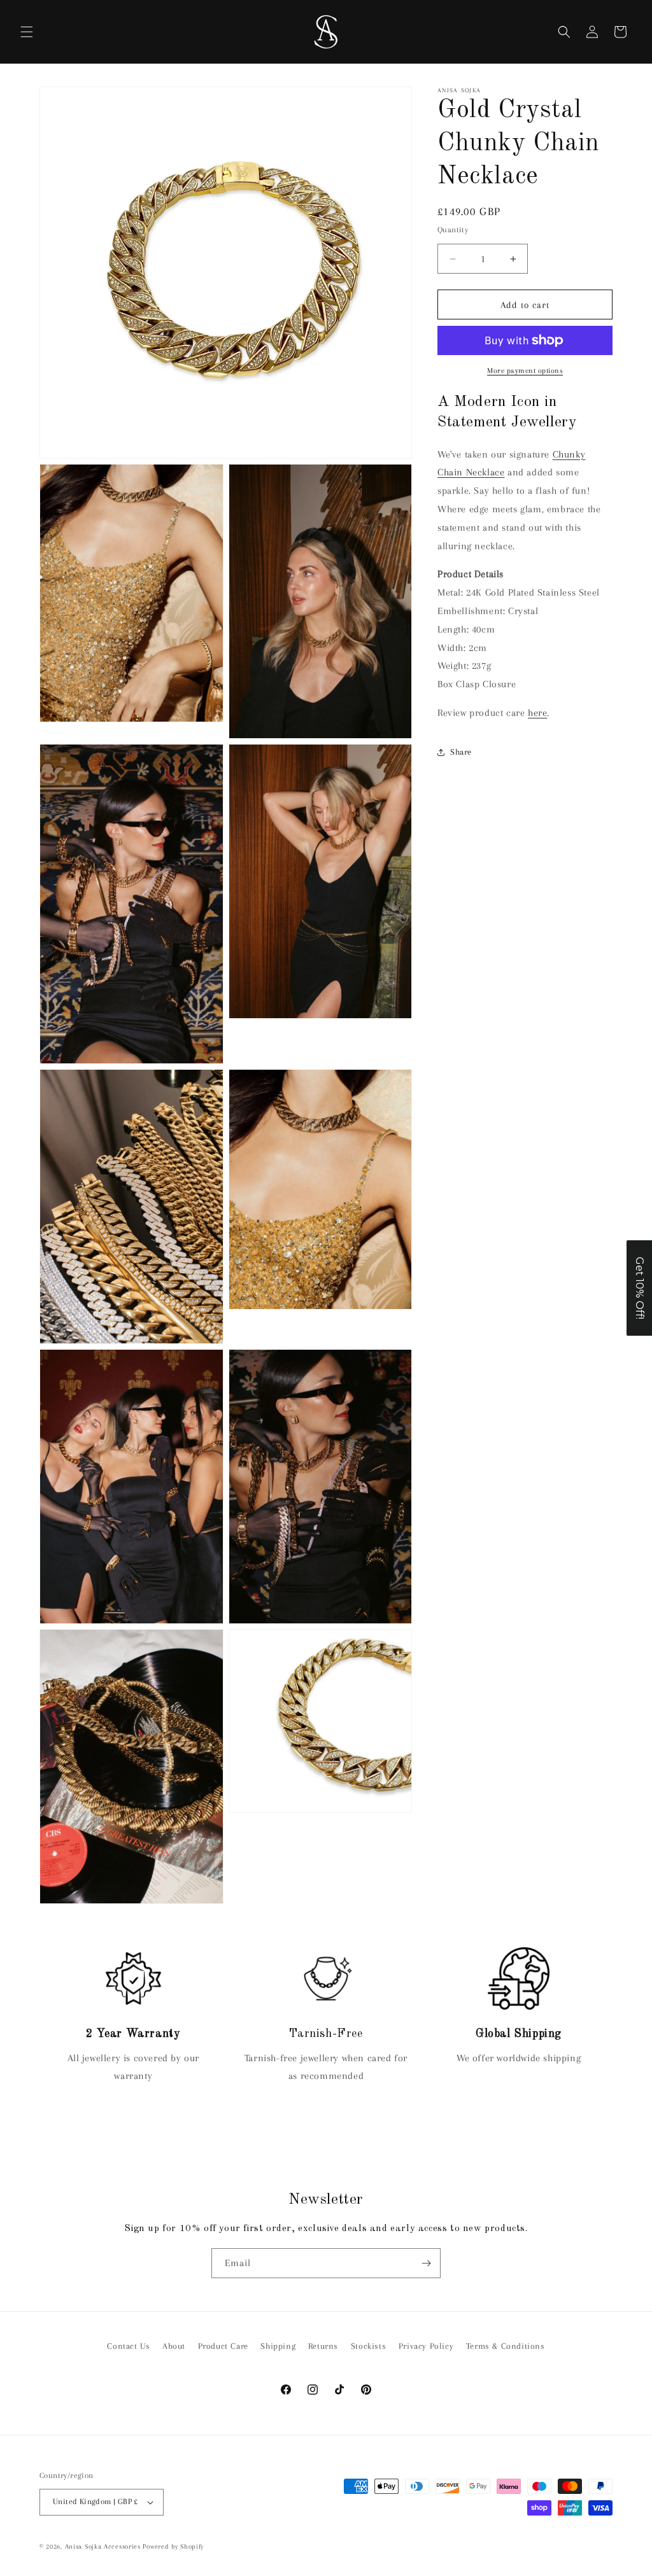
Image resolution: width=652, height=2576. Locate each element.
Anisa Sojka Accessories (103, 2546)
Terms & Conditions (506, 2346)
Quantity (453, 230)
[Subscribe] (426, 2263)
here (537, 713)
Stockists (368, 2346)
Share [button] (461, 752)
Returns (323, 2346)
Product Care (223, 2346)
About (174, 2346)
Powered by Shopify (173, 2546)
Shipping (278, 2346)
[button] (27, 32)
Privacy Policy (426, 2346)
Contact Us (128, 2346)
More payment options (525, 371)
